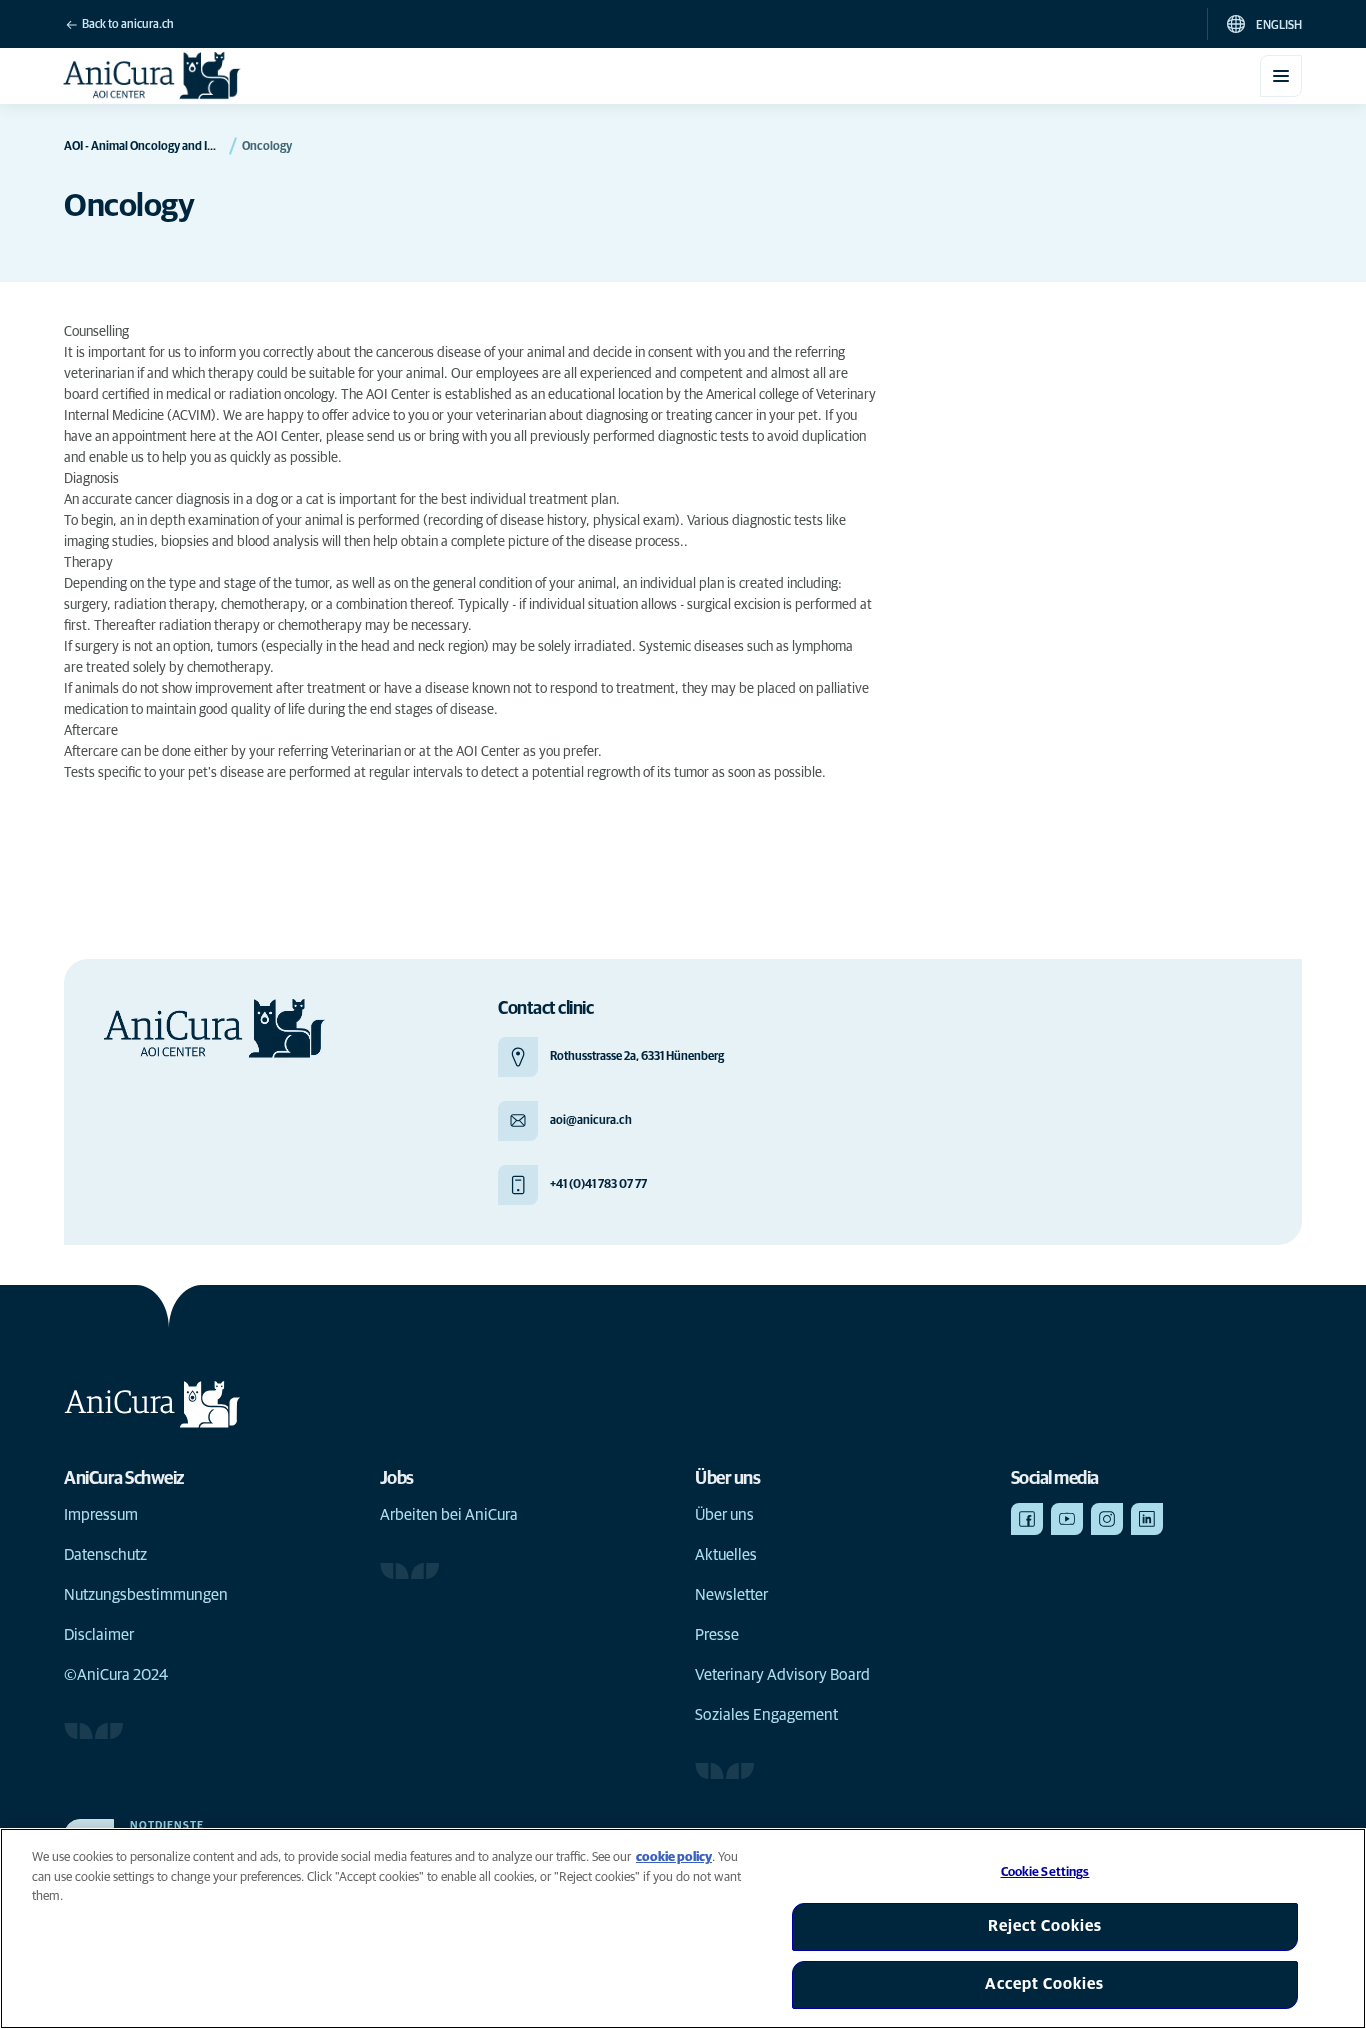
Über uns (724, 1515)
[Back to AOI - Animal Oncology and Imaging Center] (152, 76)
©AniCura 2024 (116, 1675)
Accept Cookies (1044, 1984)
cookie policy (674, 1857)
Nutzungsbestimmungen (146, 1595)
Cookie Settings (1045, 1872)
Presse (717, 1635)
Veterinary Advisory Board (782, 1675)
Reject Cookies (1045, 1926)
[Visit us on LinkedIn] (1147, 1519)
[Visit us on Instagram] (1107, 1519)
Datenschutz (105, 1555)
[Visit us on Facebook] (1027, 1519)
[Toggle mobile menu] (1281, 76)
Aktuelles (726, 1555)
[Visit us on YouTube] (1067, 1519)
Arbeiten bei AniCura (449, 1515)
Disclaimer (99, 1635)
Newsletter (731, 1595)
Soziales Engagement (766, 1715)
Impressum (101, 1515)
